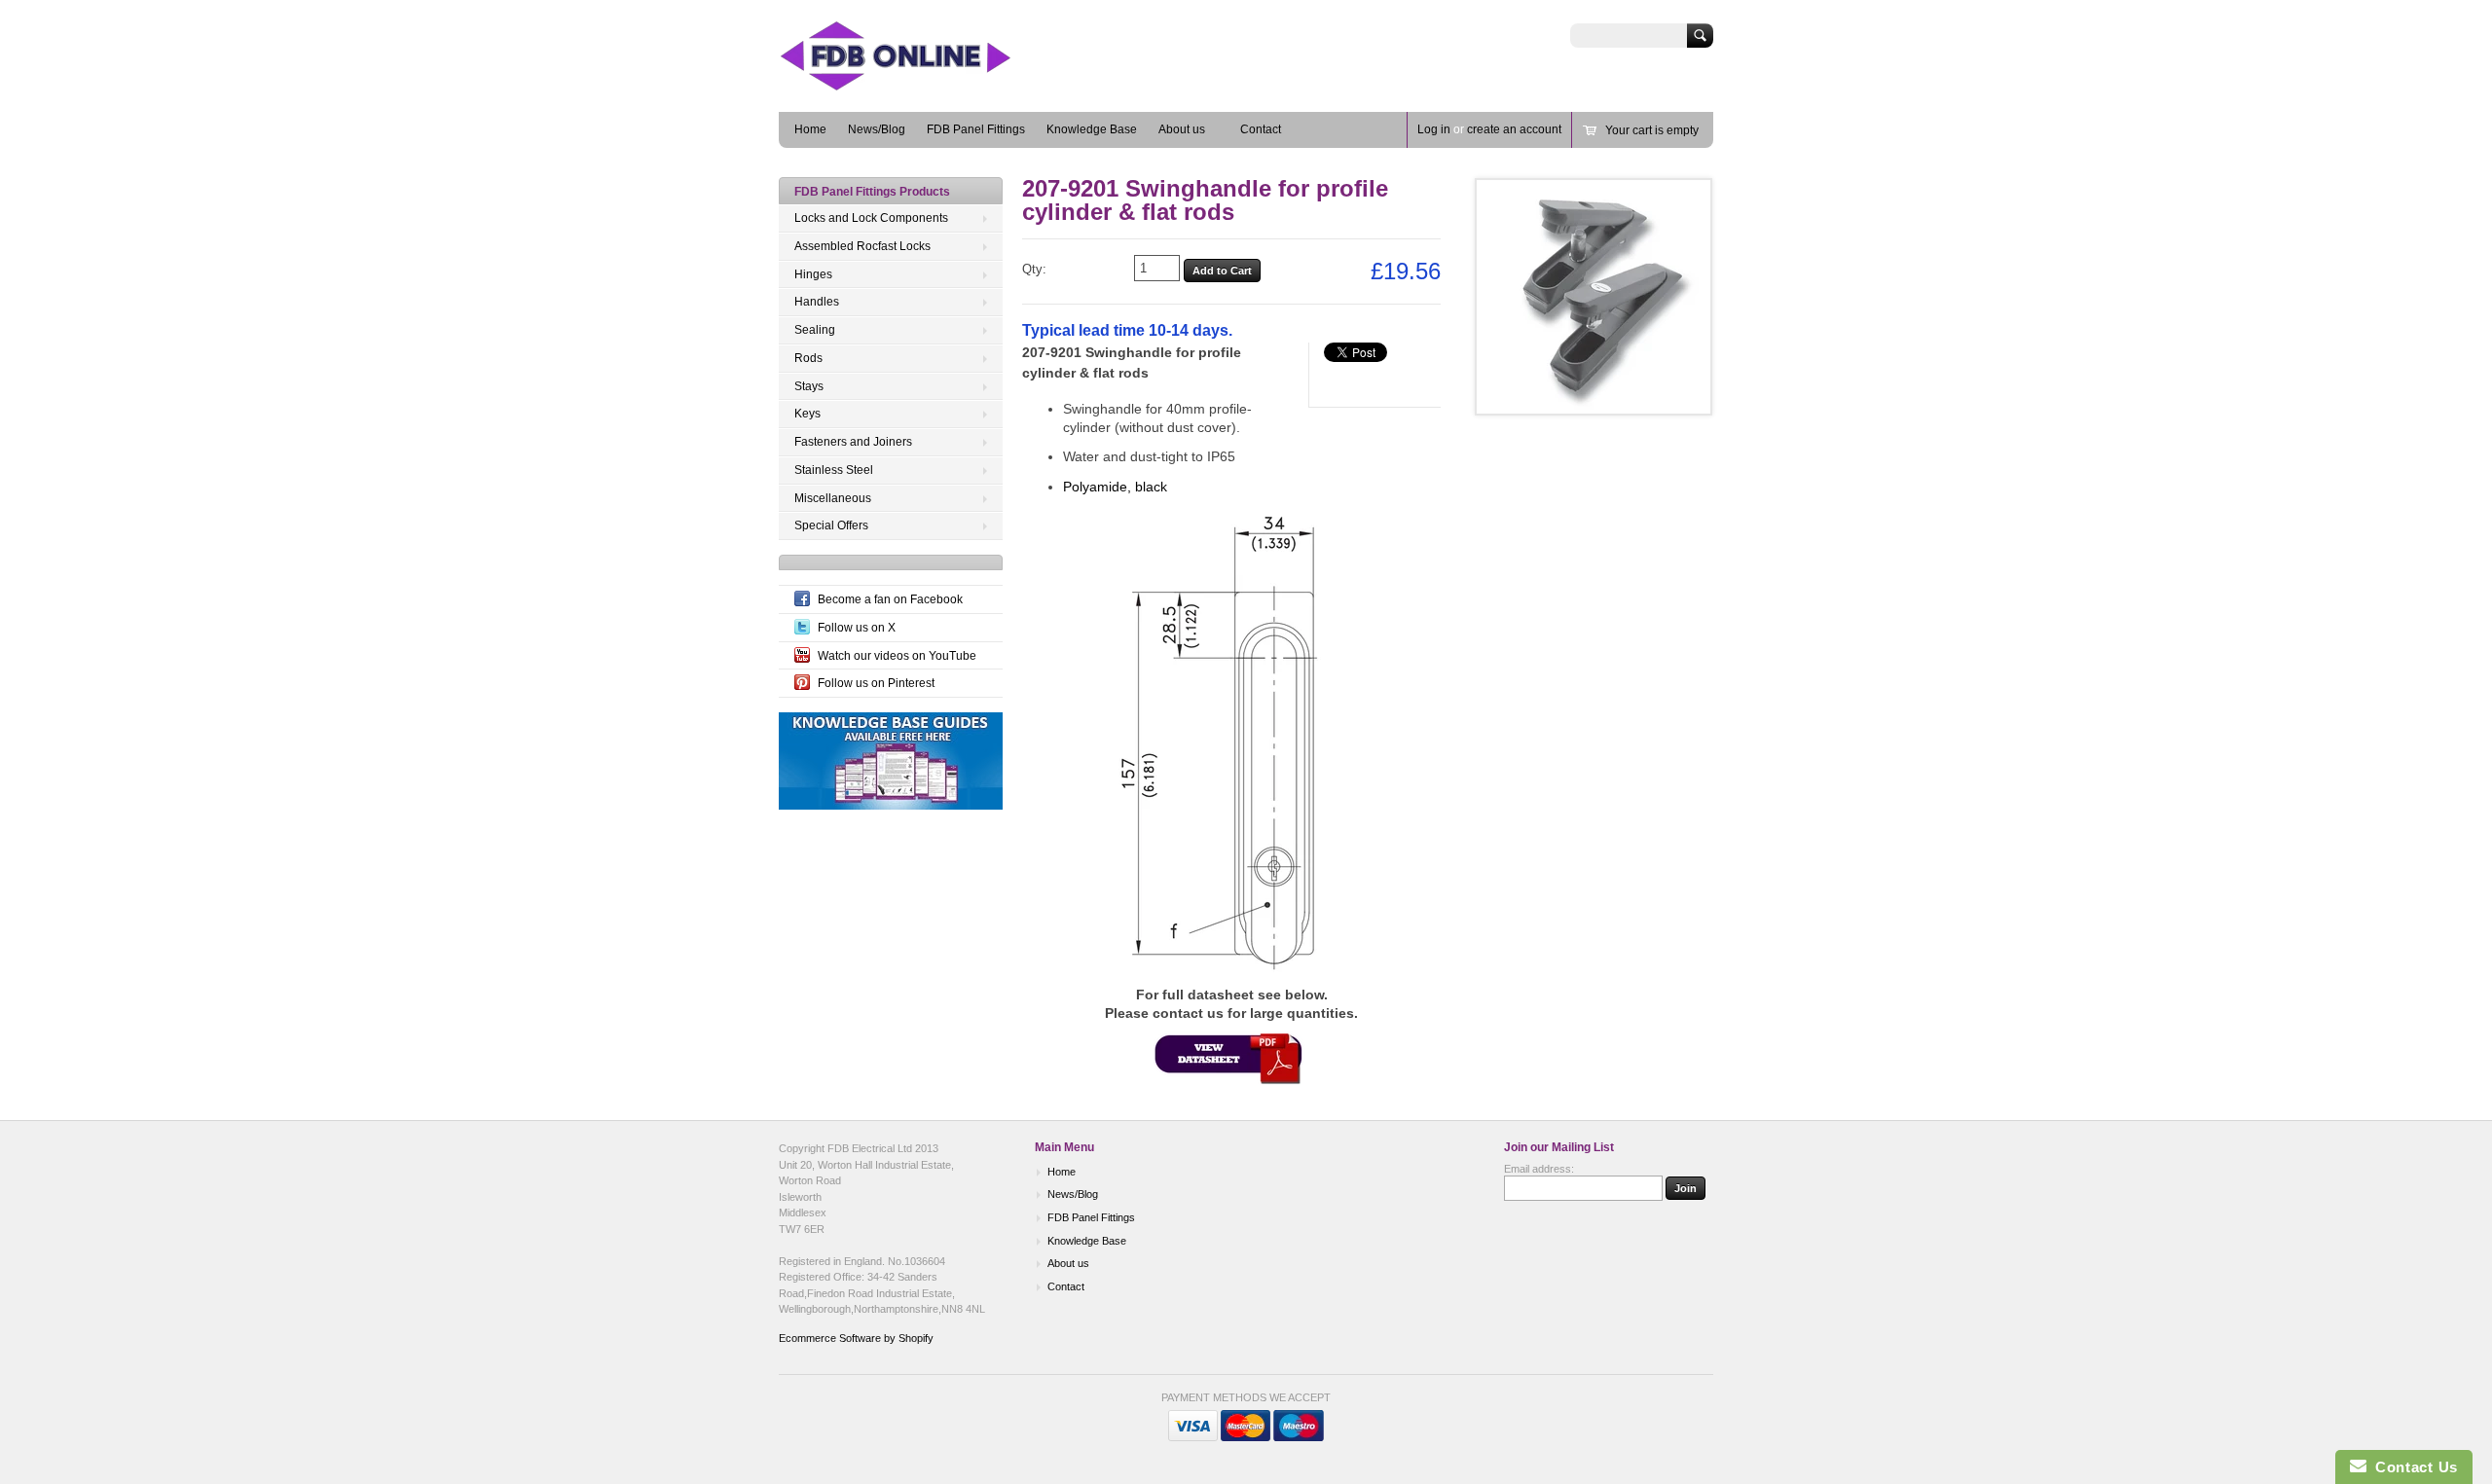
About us (1182, 129)
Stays (809, 386)
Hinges (813, 274)
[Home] (925, 83)
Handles (817, 302)
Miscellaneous (833, 498)
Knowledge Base (1092, 129)
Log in (1434, 129)
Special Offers (831, 525)
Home (810, 129)
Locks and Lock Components (871, 218)
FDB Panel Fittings (976, 129)
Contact (1261, 129)
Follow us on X (857, 628)
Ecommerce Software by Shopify (856, 1338)
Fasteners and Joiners (853, 442)
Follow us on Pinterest (876, 683)
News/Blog (877, 129)
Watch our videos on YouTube (897, 656)
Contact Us (2412, 1467)
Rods (808, 358)
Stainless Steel (834, 470)
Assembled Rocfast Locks (862, 246)
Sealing (815, 330)
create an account (1514, 129)
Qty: (1034, 269)
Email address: (1539, 1169)
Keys (807, 414)
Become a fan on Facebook (890, 599)
